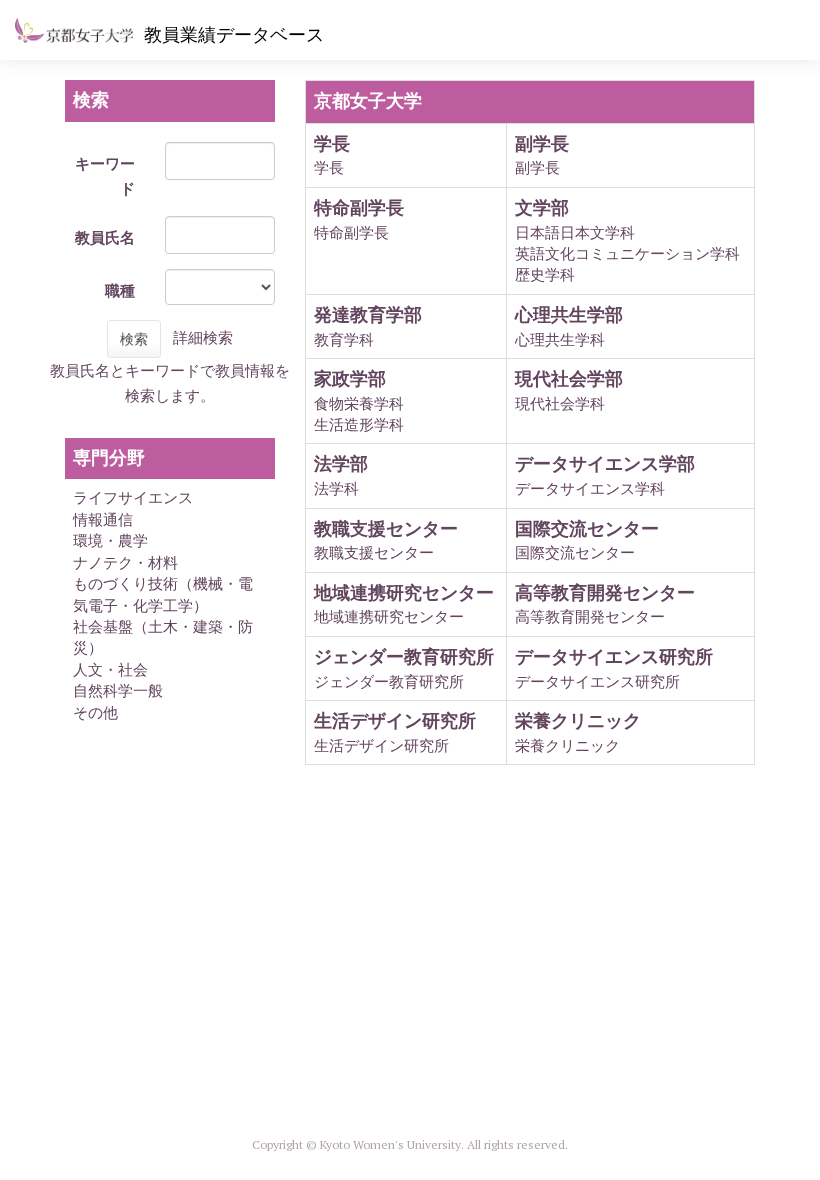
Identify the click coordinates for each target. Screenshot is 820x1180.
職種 (120, 290)
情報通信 (103, 519)
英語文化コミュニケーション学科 (627, 253)
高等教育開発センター (590, 616)
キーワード (105, 176)
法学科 (336, 488)
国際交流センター (575, 552)
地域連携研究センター (389, 616)
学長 (329, 167)
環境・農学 (110, 540)
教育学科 (344, 339)
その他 (95, 712)
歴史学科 (545, 274)
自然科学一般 (118, 690)
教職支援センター (374, 552)
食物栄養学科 (359, 403)
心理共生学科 (560, 339)
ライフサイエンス (133, 497)
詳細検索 (203, 337)
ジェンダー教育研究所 (389, 681)
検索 (134, 339)
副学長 (537, 167)
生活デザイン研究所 (381, 745)
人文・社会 (110, 669)
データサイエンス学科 (590, 488)
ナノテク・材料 (125, 562)
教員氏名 (105, 237)
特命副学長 (351, 232)
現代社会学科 (560, 403)
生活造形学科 (359, 424)
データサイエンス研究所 (597, 681)
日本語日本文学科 (575, 232)
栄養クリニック (567, 745)
